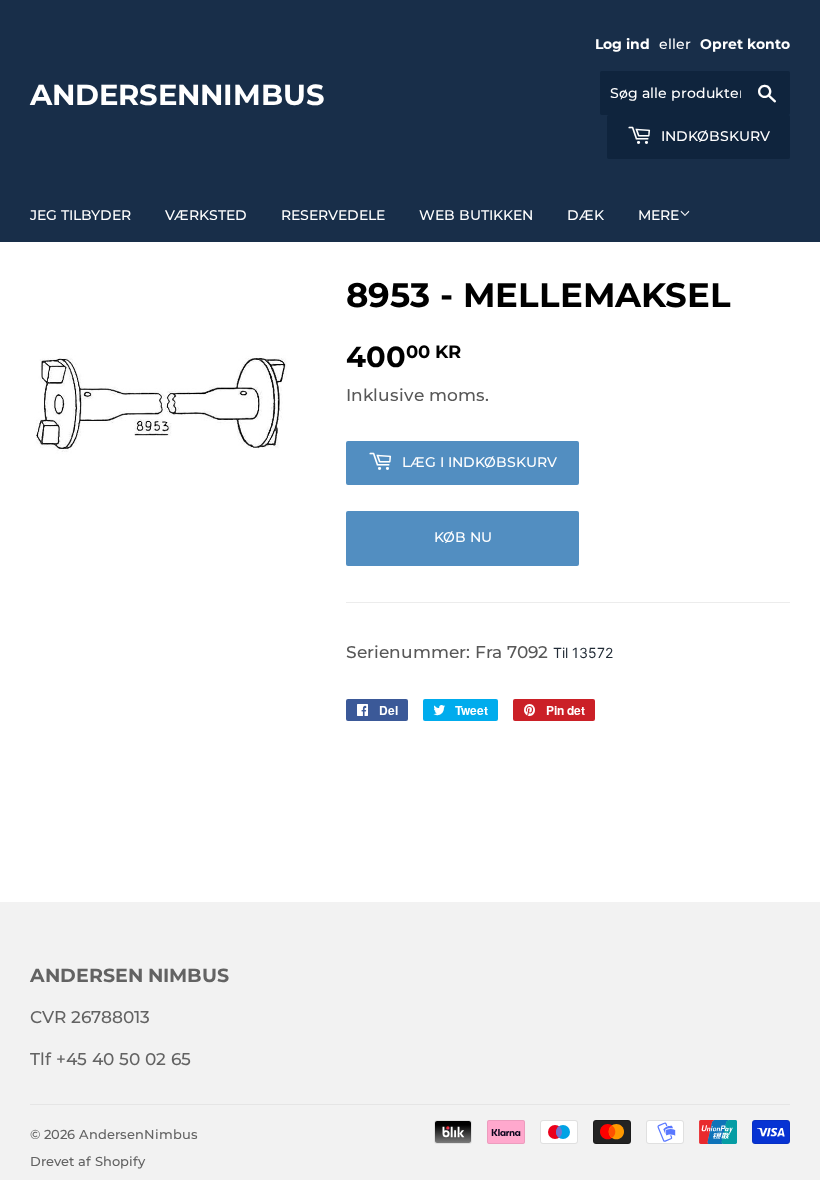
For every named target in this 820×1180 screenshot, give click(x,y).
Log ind (622, 44)
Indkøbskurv (713, 136)
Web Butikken (476, 215)
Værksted (206, 215)
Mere (658, 215)
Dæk (585, 215)
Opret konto (745, 44)
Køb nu (463, 537)
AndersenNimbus (177, 94)
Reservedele (333, 215)
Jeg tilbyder (80, 215)
